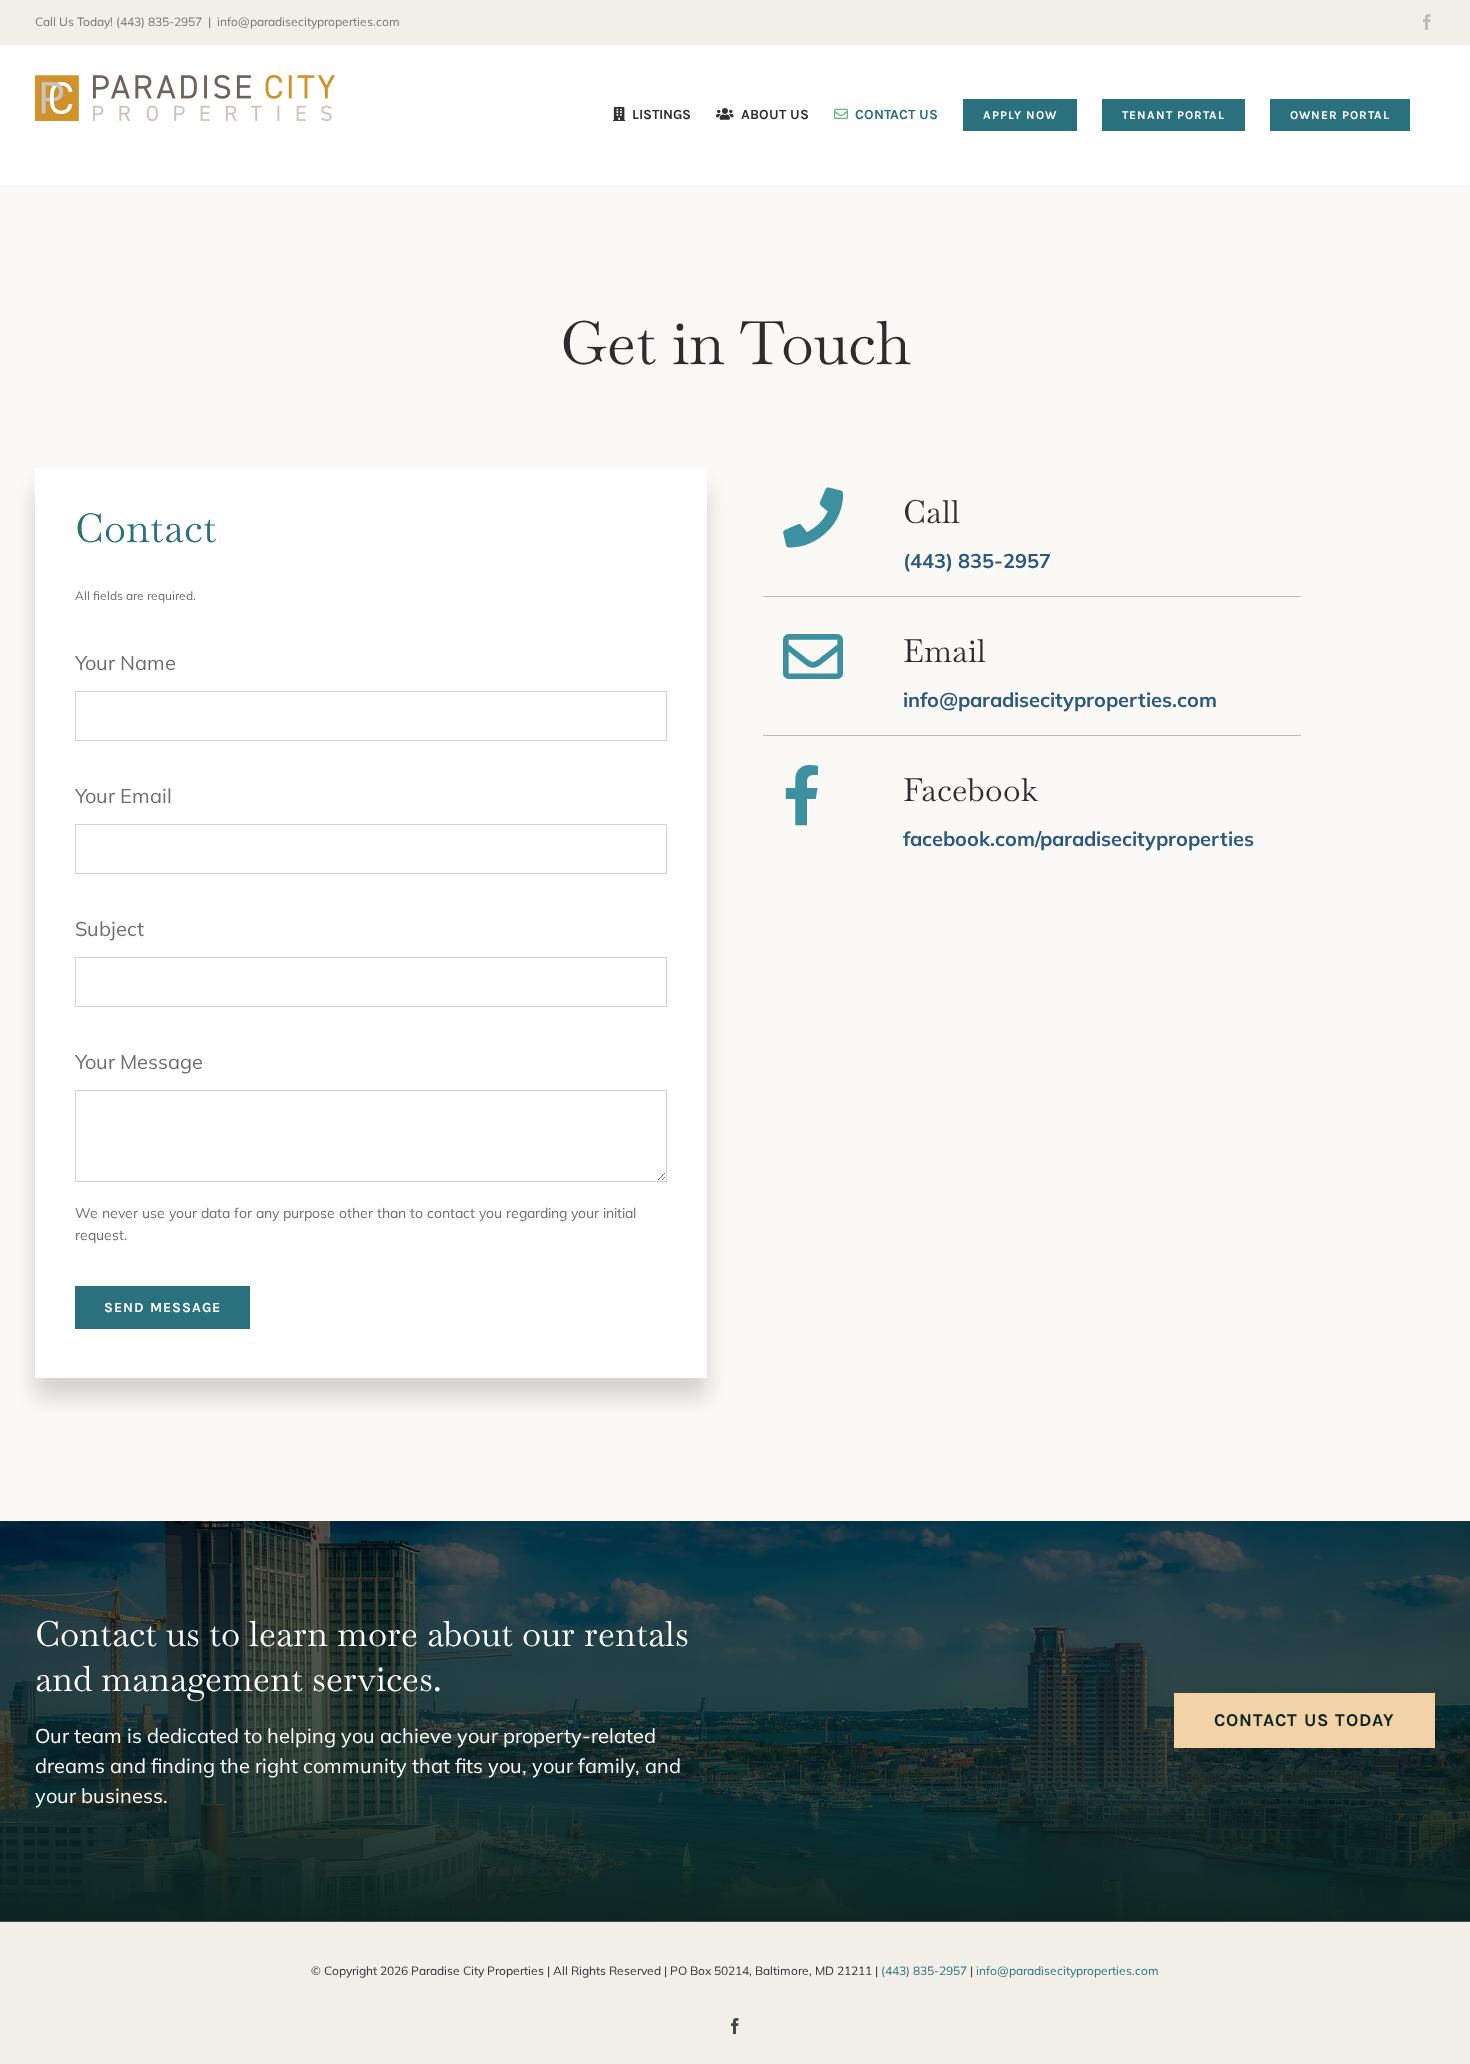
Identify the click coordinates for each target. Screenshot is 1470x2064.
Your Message (139, 1061)
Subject (109, 928)
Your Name (125, 662)
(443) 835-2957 (159, 21)
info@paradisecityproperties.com (308, 21)
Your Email (123, 795)
